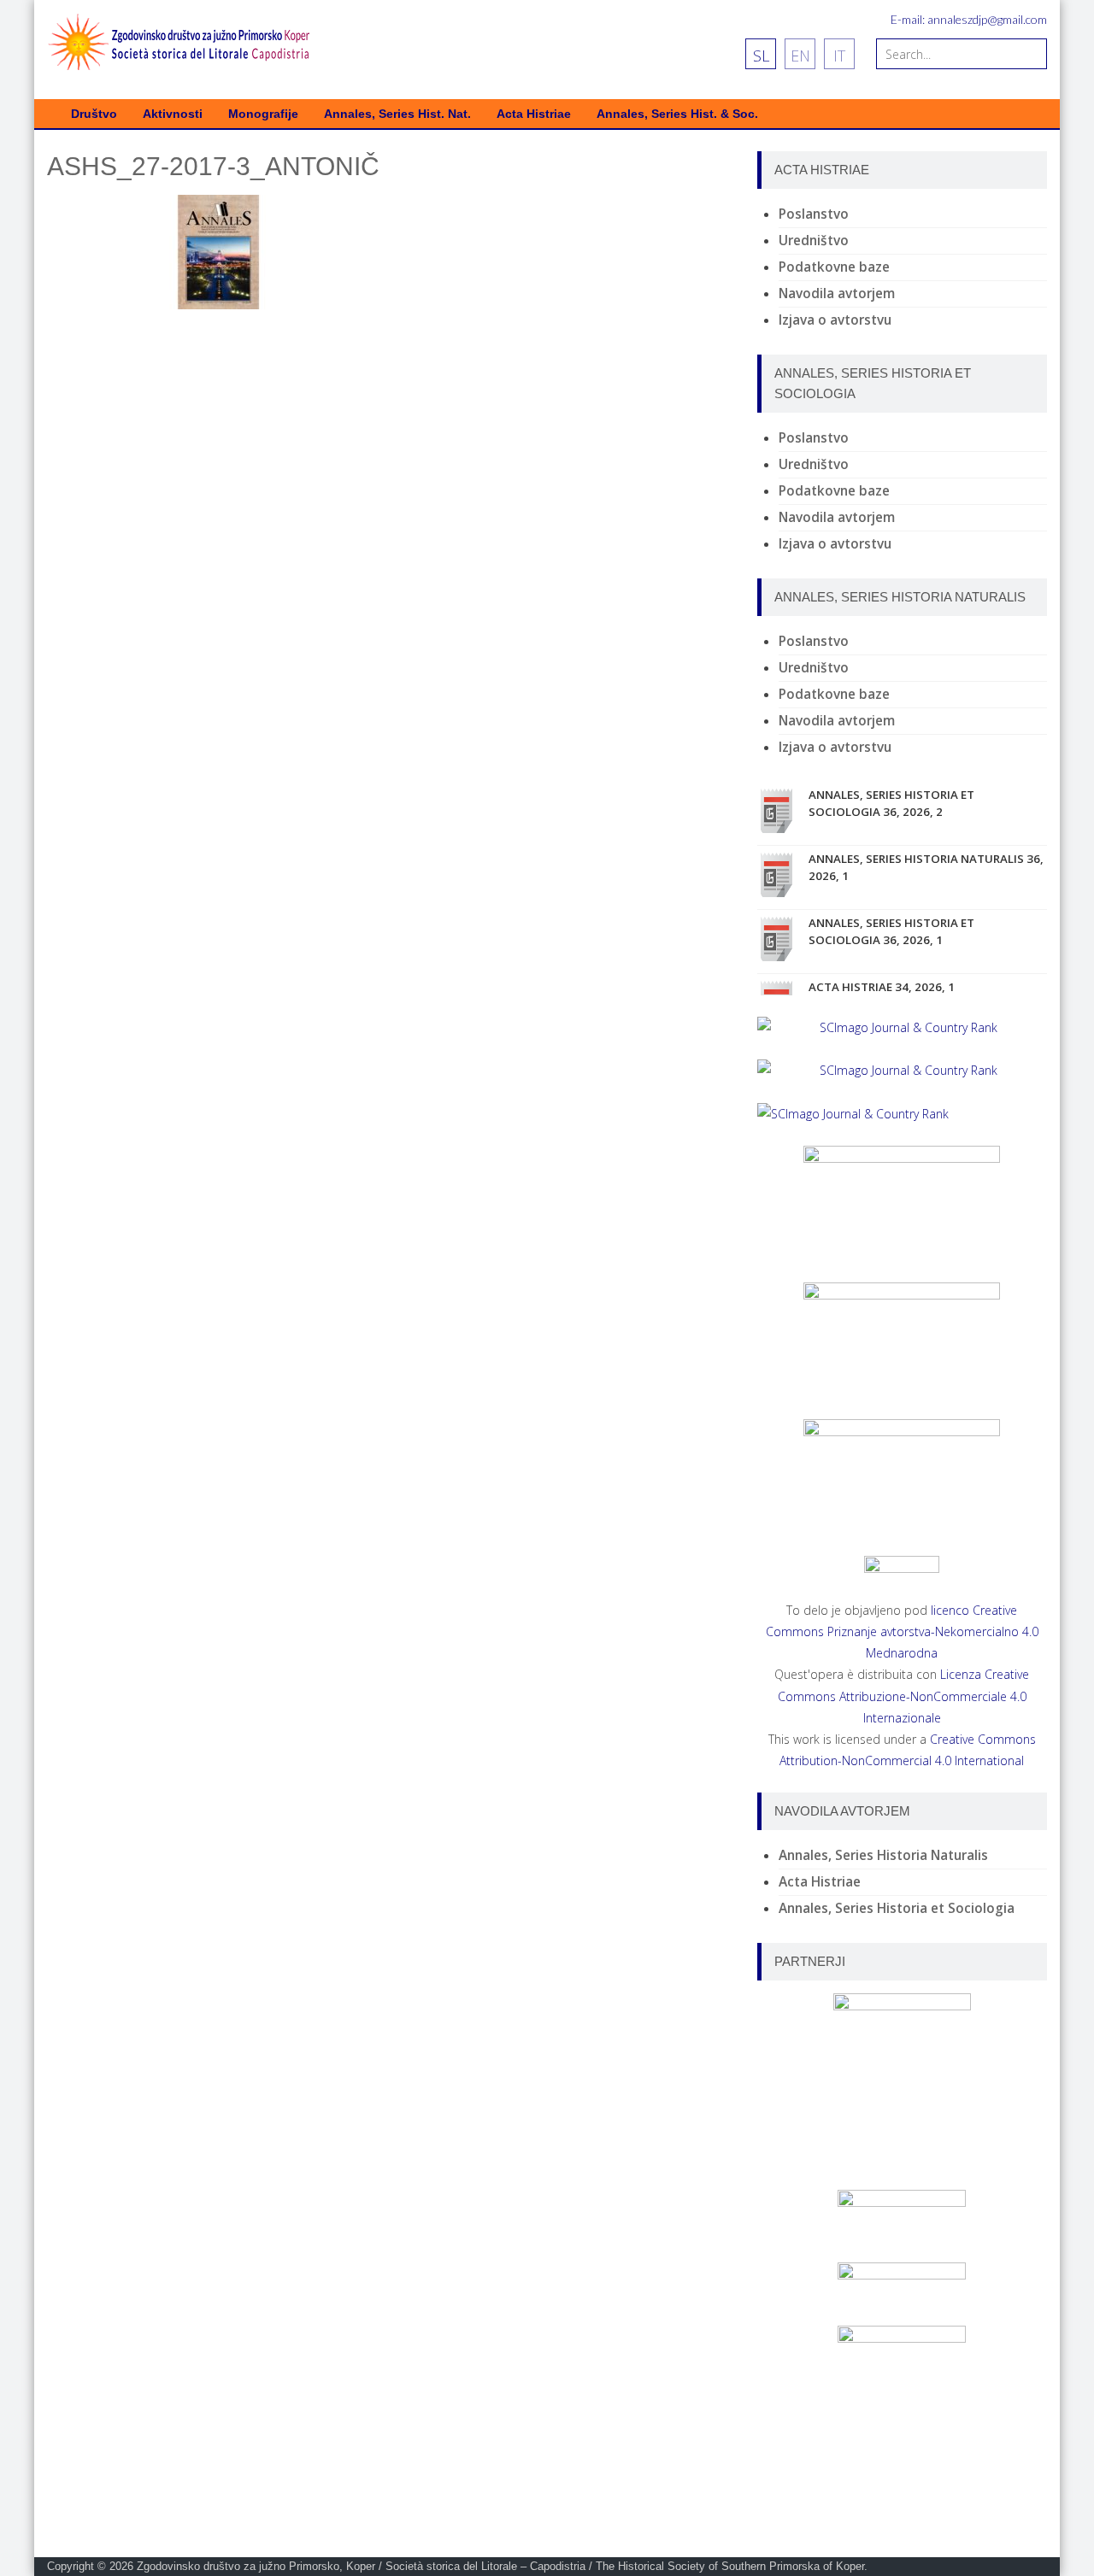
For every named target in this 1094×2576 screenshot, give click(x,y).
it (839, 56)
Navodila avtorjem (837, 293)
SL (761, 56)
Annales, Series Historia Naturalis (883, 1855)
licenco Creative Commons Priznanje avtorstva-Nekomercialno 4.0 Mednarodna (902, 1631)
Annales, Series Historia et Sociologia (897, 1908)
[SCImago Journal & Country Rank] (902, 1027)
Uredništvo (814, 241)
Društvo (94, 114)
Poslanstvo (814, 214)
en (800, 56)
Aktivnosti (173, 114)
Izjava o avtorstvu (835, 320)
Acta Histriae (534, 114)
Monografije (263, 114)
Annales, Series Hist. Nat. (397, 114)
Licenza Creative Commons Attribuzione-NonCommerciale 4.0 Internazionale (904, 1696)
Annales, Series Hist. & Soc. (677, 114)
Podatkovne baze (834, 267)
